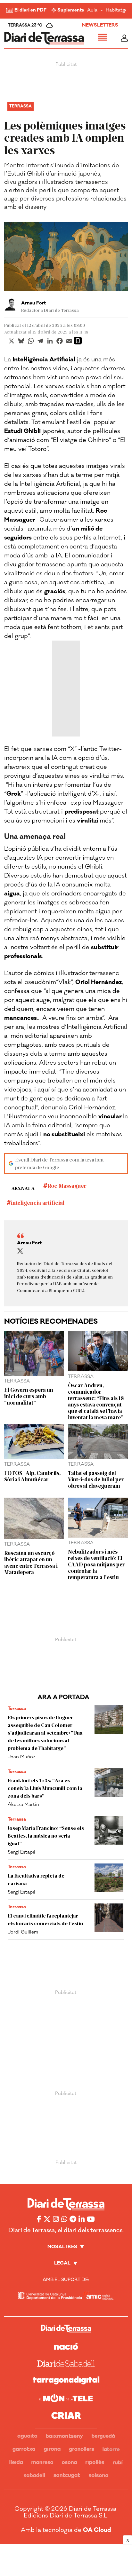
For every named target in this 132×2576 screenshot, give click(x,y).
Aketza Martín (23, 1804)
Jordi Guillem (23, 1932)
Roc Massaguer (67, 1186)
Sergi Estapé (21, 1852)
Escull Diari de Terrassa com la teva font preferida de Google (59, 1163)
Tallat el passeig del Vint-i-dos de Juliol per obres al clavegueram (96, 1479)
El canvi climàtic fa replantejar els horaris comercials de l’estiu (45, 1919)
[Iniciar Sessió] (124, 38)
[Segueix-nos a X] (47, 2219)
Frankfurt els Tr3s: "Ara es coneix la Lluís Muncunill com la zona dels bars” (45, 1788)
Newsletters (100, 25)
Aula (92, 10)
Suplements (71, 10)
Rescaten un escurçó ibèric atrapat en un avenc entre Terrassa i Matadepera (31, 1562)
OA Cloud (97, 2530)
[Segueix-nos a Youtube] (91, 2219)
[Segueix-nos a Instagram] (56, 2219)
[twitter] (20, 1251)
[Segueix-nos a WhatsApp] (64, 2219)
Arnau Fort (33, 303)
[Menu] (103, 38)
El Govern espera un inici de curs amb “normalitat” (29, 1396)
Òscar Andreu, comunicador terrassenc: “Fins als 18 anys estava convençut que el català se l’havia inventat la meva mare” (96, 1401)
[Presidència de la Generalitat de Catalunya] (50, 2296)
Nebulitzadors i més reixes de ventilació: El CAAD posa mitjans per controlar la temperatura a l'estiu (96, 1564)
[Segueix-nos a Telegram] (73, 2219)
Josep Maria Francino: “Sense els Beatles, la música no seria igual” (46, 1835)
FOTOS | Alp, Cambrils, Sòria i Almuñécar (32, 1476)
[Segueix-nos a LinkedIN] (82, 2219)
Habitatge (117, 10)
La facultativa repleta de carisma (36, 1879)
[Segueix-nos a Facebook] (39, 2219)
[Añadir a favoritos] (78, 341)
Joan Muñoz (21, 1757)
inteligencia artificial (38, 1202)
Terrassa (21, 106)
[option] (66, 257)
